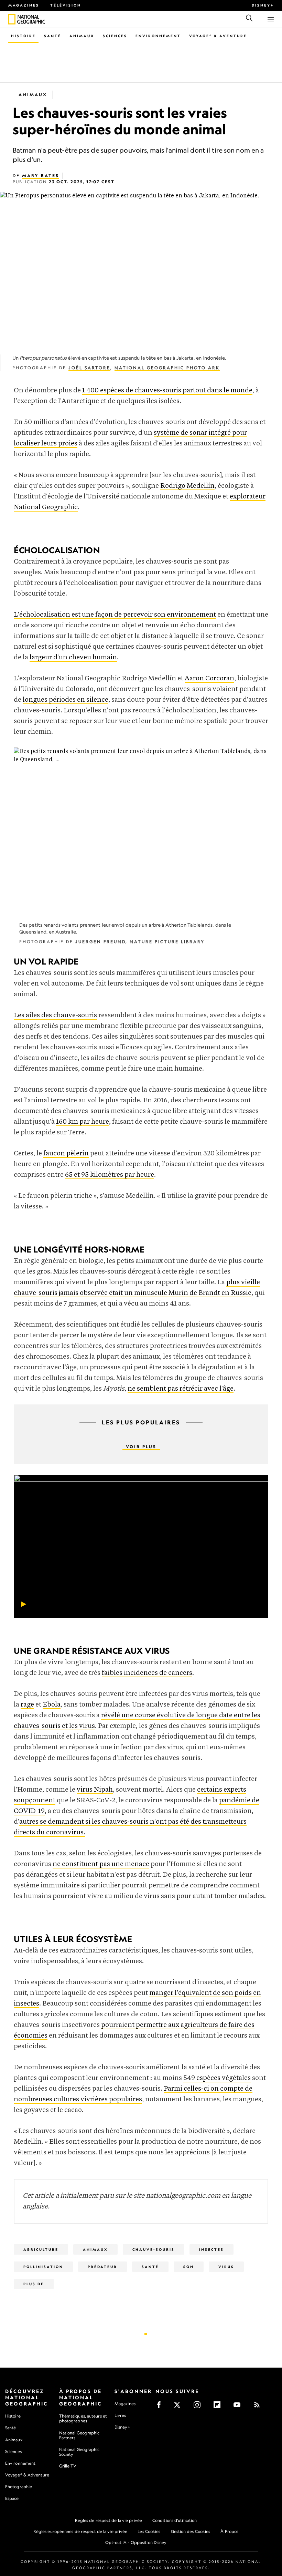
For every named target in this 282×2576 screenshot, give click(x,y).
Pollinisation (43, 2267)
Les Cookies (149, 2531)
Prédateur (102, 2267)
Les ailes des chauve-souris (55, 1015)
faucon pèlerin (66, 1153)
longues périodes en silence (66, 700)
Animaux (82, 36)
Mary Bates (41, 176)
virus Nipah (95, 1790)
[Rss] (259, 2407)
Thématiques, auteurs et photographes (83, 2418)
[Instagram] (199, 2407)
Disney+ (263, 5)
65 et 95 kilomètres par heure (110, 1175)
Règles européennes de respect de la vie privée (80, 2531)
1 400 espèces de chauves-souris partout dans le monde (167, 390)
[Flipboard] (219, 2407)
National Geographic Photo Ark (167, 368)
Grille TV (68, 2466)
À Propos (229, 2531)
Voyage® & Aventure (218, 36)
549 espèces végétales (217, 2078)
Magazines (24, 5)
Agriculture (41, 2249)
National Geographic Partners (79, 2435)
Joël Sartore (89, 368)
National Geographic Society (79, 2452)
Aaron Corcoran (209, 678)
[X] (179, 2407)
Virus (226, 2267)
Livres (120, 2415)
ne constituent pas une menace (101, 1864)
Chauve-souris (154, 2249)
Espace (12, 2498)
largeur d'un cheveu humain (73, 657)
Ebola (52, 1705)
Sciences (115, 36)
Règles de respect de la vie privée (109, 2520)
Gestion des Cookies (191, 2531)
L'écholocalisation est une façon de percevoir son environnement (115, 615)
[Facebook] (161, 2407)
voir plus (141, 1447)
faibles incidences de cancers (147, 1673)
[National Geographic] (12, 19)
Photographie (19, 2487)
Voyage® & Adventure (27, 2475)
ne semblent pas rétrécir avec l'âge (181, 1389)
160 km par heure (83, 1122)
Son (189, 2267)
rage (27, 1705)
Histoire (23, 36)
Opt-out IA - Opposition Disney (136, 2542)
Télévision (66, 5)
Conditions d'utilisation (175, 2520)
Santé (53, 36)
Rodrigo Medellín (187, 486)
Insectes (211, 2249)
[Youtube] (239, 2407)
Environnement (158, 36)
